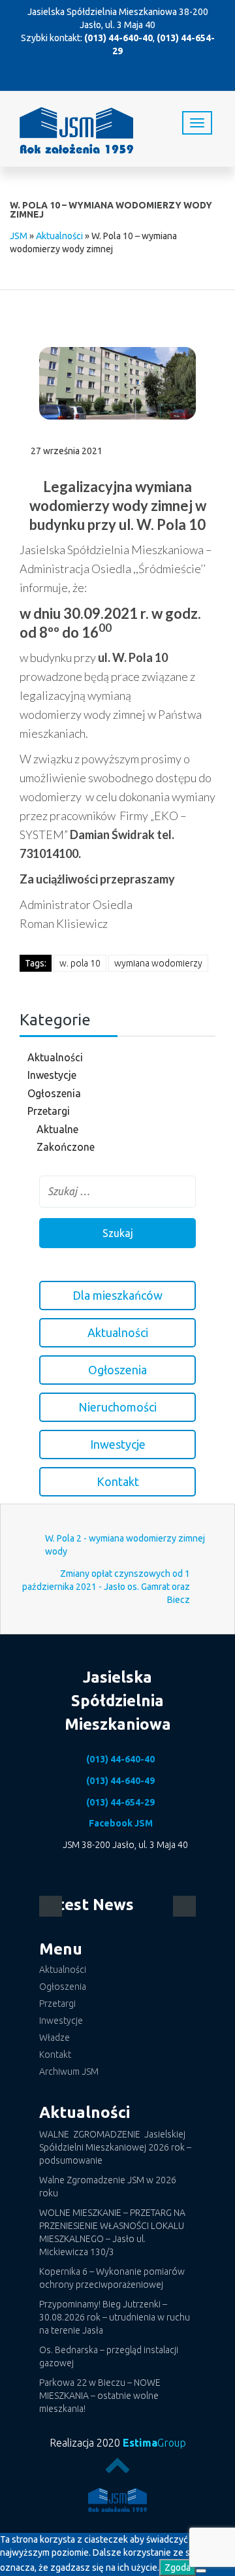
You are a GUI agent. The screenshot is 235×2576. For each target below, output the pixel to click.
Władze (55, 2038)
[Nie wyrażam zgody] (201, 2571)
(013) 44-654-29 (120, 1802)
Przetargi (49, 1111)
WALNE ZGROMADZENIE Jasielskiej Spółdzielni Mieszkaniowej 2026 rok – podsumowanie (115, 2147)
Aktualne (57, 1129)
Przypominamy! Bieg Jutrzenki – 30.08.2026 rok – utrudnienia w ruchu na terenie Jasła (115, 2317)
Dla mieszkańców (117, 1295)
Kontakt (118, 1481)
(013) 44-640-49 (120, 1781)
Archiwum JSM (69, 2072)
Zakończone (66, 1147)
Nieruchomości (117, 1407)
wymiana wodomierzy (158, 963)
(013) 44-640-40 (118, 38)
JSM (19, 236)
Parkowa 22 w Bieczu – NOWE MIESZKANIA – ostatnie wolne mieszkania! (100, 2396)
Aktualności (59, 236)
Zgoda (178, 2568)
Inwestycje (52, 1075)
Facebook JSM (121, 1823)
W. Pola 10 (80, 963)
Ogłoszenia (54, 1093)
